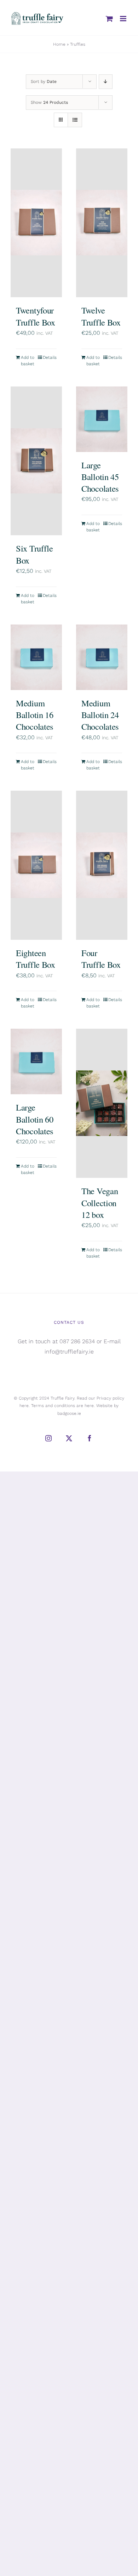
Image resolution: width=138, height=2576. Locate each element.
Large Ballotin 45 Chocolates (100, 477)
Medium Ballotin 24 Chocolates (100, 715)
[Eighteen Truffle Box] (36, 865)
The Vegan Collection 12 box (100, 1203)
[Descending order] (106, 82)
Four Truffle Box (101, 959)
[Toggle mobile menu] (124, 19)
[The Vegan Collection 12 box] (102, 1103)
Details (50, 357)
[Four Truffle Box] (102, 865)
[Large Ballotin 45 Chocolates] (102, 419)
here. (25, 1406)
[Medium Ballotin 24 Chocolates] (102, 657)
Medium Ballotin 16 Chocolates (35, 715)
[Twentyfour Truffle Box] (36, 223)
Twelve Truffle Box (101, 316)
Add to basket (28, 361)
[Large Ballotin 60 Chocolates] (36, 1061)
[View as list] (75, 120)
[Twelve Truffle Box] (102, 223)
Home (59, 44)
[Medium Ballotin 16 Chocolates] (36, 657)
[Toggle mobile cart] (109, 19)
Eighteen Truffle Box (36, 959)
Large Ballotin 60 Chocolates (35, 1119)
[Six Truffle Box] (36, 461)
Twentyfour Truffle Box (36, 316)
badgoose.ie (69, 1413)
